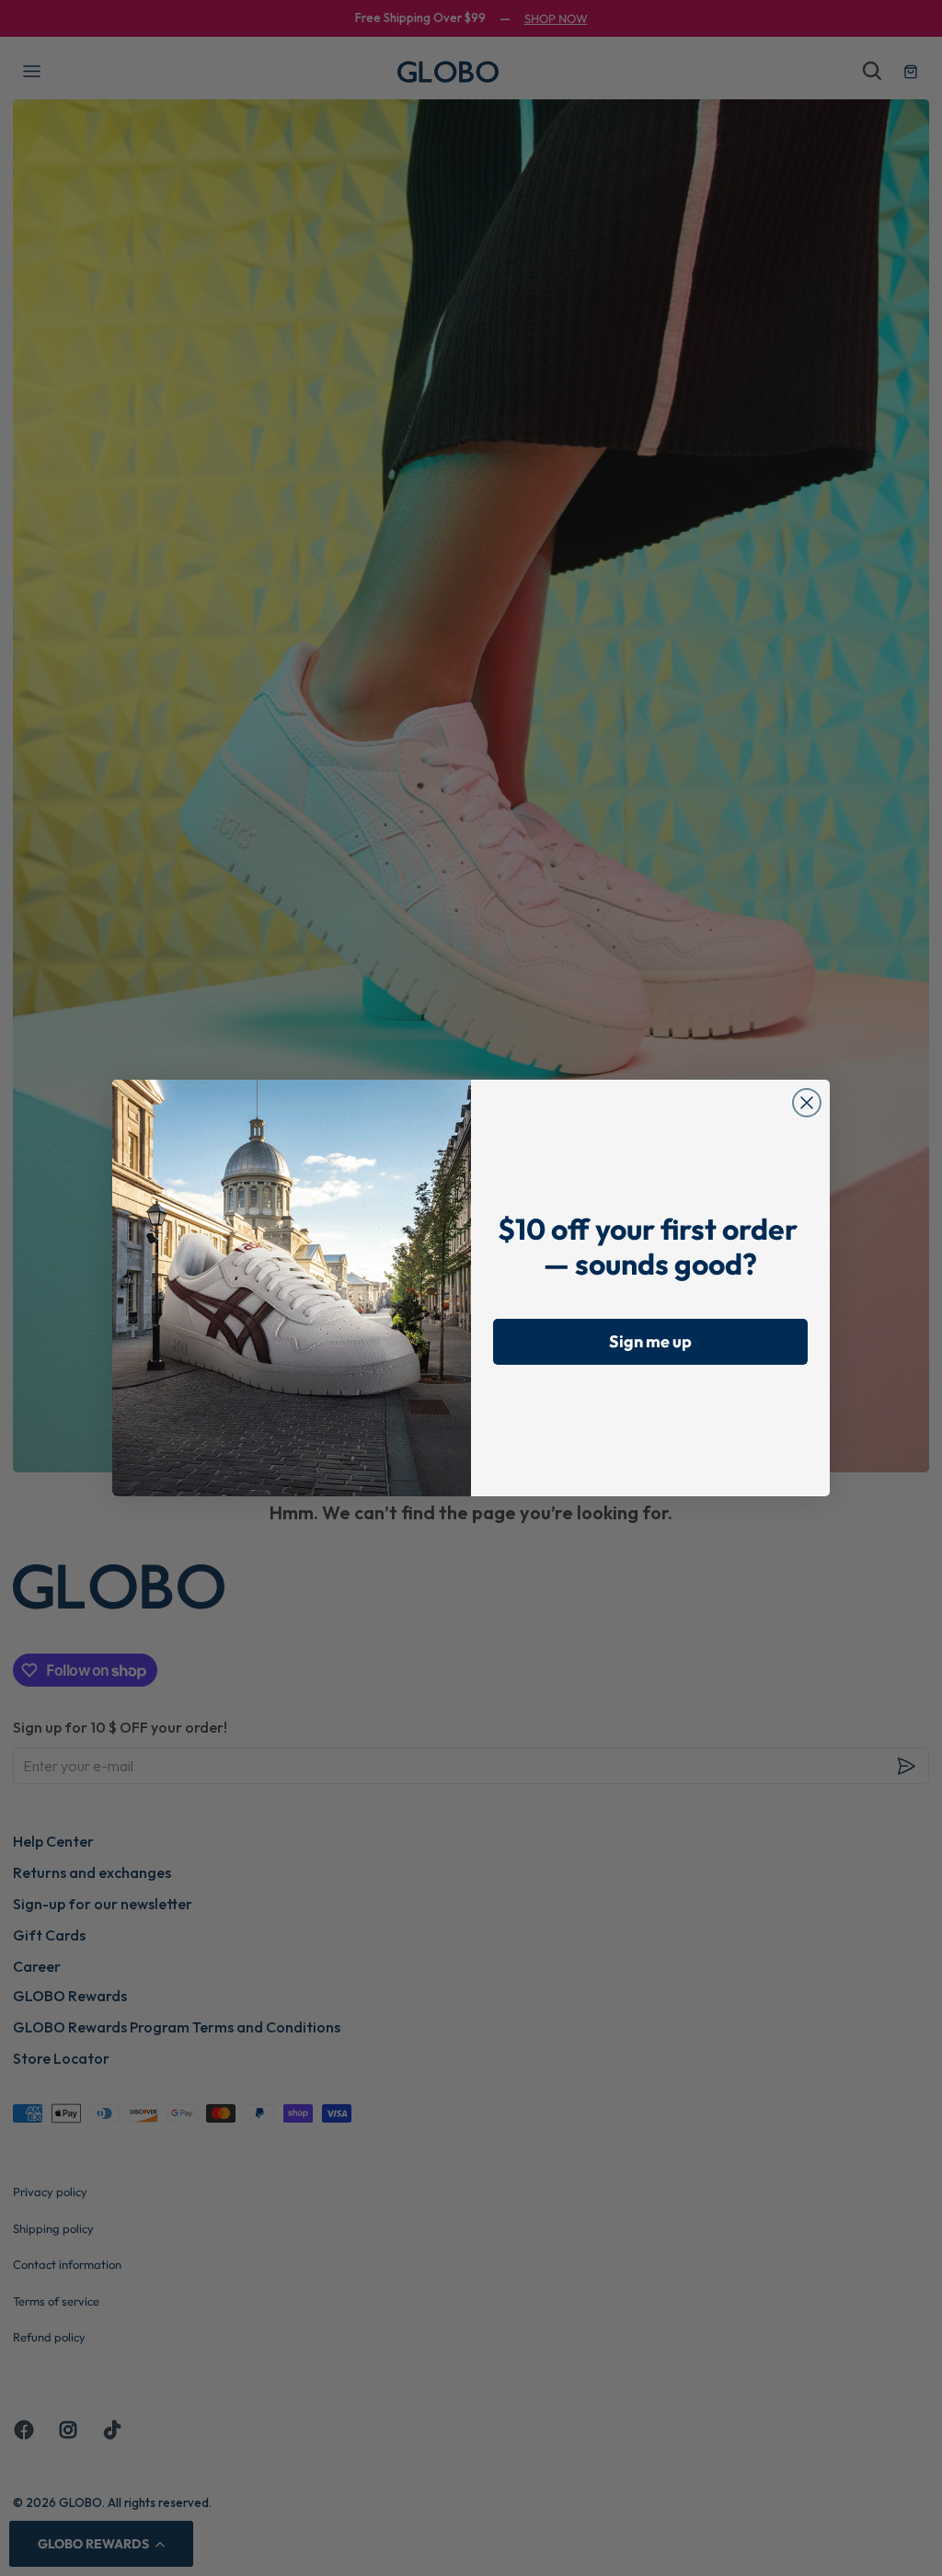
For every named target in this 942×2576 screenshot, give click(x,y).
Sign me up (650, 1341)
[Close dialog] (807, 1103)
